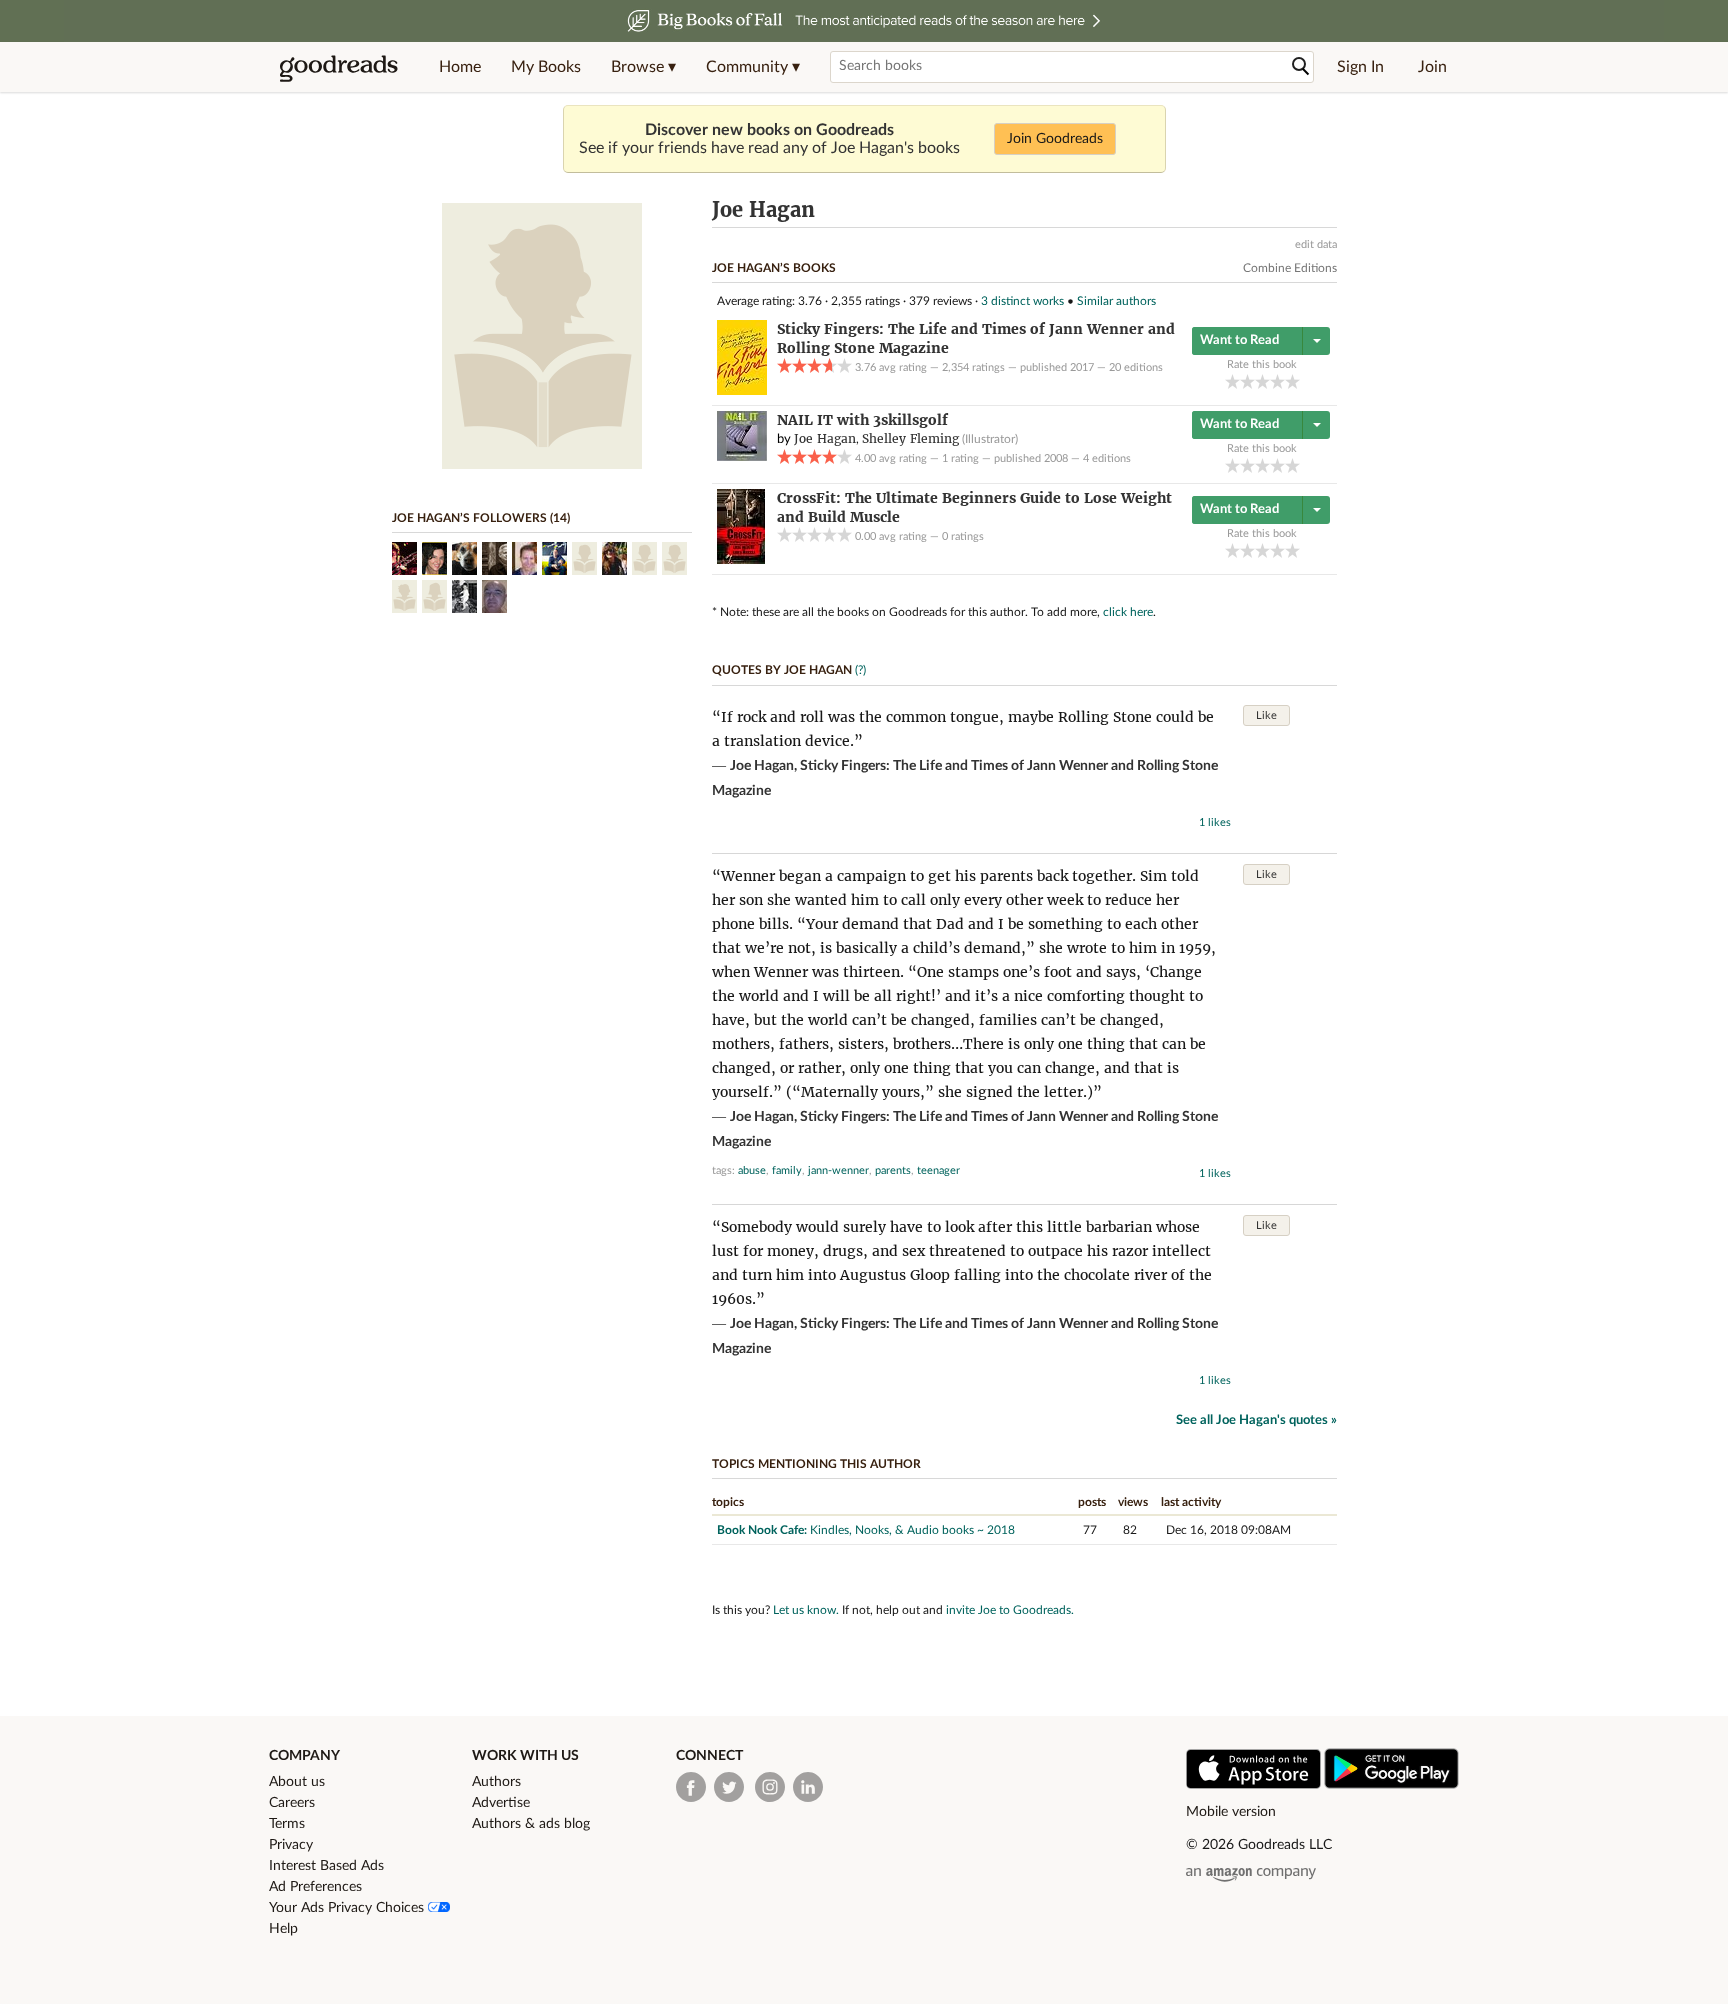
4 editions (1107, 458)
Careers (292, 1803)
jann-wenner (838, 1170)
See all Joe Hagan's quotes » (1256, 1420)
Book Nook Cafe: (762, 1530)
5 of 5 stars (1292, 381)
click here (1128, 612)
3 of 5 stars (1262, 381)
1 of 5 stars (1232, 381)
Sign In (1360, 67)
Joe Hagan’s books (774, 268)
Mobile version (1231, 1812)
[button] (643, 67)
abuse (752, 1170)
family (787, 1170)
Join (1432, 67)
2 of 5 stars (1247, 381)
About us (297, 1782)
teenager (938, 1170)
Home (460, 67)
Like (1266, 715)
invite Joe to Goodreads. (1010, 1610)
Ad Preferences (315, 1887)
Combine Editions (1290, 268)
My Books (546, 67)
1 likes (1215, 822)
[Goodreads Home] (339, 67)
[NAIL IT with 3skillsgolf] (742, 457)
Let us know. (806, 1610)
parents (893, 1170)
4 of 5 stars (1277, 381)
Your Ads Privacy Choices (348, 1908)
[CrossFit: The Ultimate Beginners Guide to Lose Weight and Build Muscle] (741, 560)
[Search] (1301, 66)
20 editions (1136, 367)
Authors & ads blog (531, 1824)
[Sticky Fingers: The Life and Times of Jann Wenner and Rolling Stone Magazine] (742, 391)
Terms (287, 1824)
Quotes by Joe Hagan (782, 670)
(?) (860, 670)
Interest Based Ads (326, 1866)
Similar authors (1116, 301)
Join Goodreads (1055, 139)
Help (283, 1929)
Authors (496, 1782)
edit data (1316, 244)
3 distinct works (1022, 301)
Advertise (501, 1803)
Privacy (291, 1845)
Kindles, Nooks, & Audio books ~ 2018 (912, 1530)
